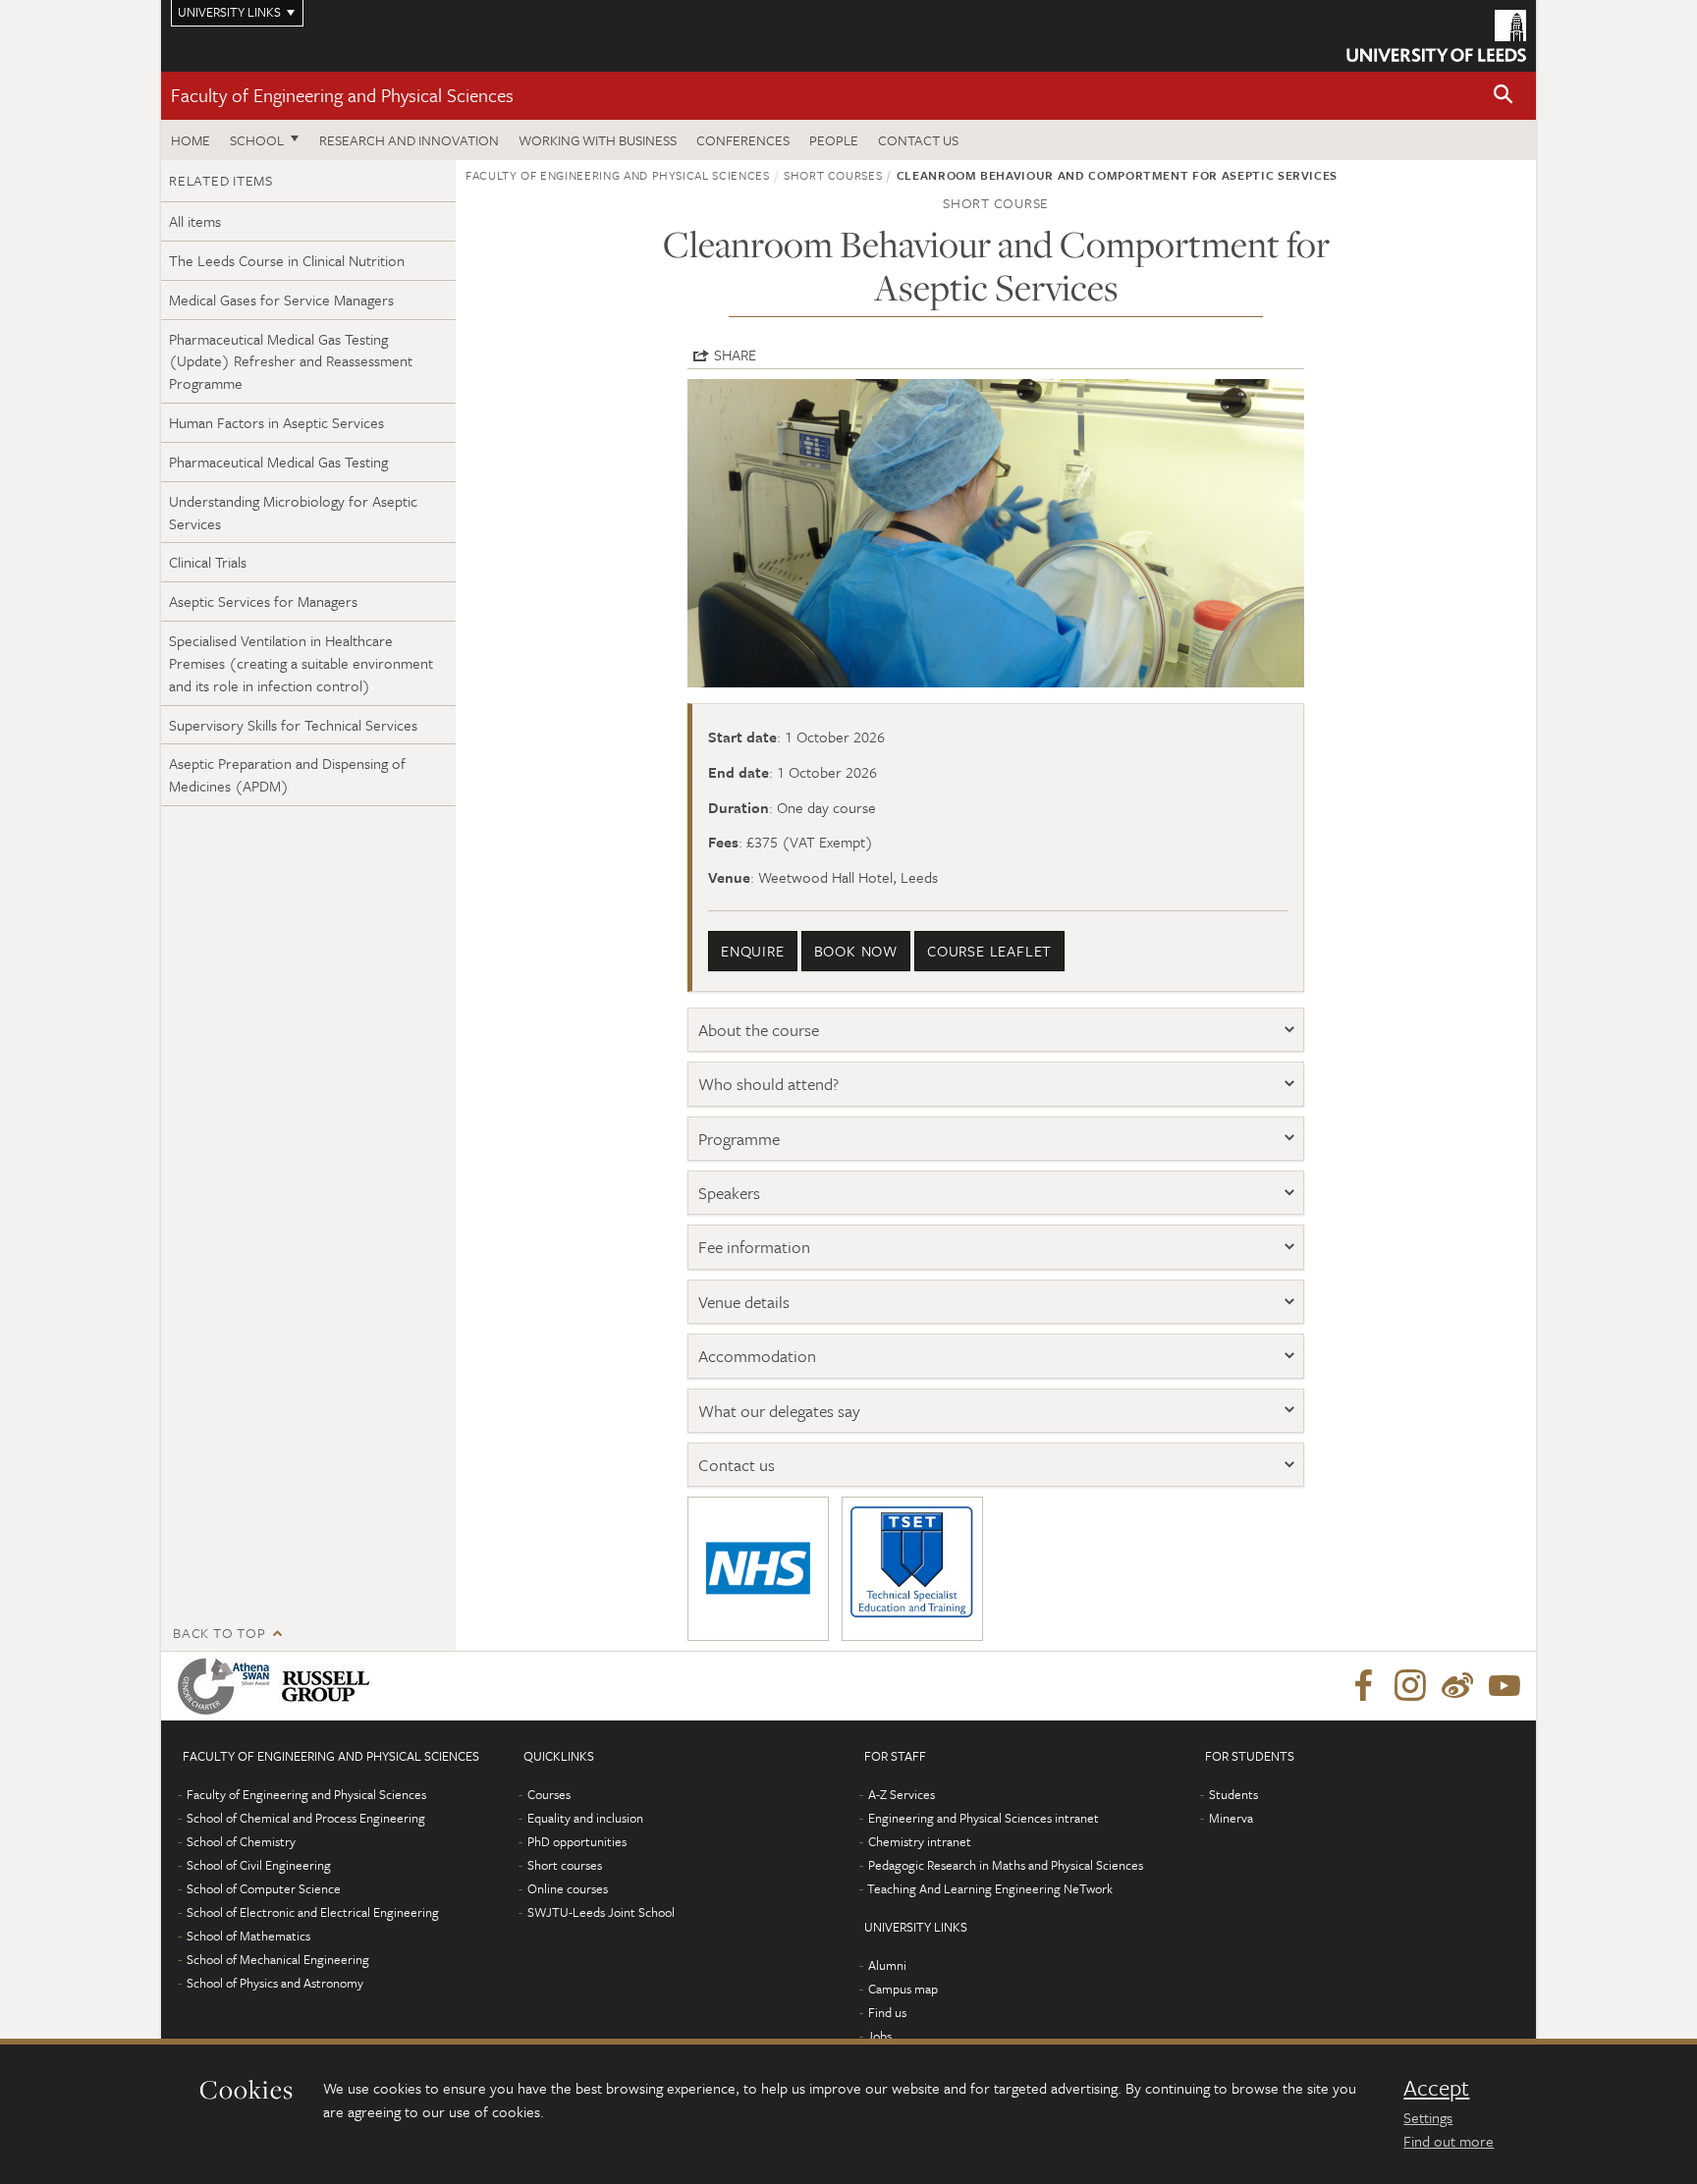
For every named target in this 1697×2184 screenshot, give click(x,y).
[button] (1504, 96)
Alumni (887, 1965)
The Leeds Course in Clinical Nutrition (287, 260)
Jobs (879, 2036)
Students (1233, 1794)
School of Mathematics (248, 1936)
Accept (1436, 2088)
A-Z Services (902, 1794)
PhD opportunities (577, 1841)
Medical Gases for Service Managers (281, 300)
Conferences (743, 140)
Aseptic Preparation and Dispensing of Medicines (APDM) (287, 774)
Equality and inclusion (585, 1818)
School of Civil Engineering (259, 1865)
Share (735, 355)
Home (191, 140)
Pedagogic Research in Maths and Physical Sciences (1006, 1865)
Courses (549, 1794)
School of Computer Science (264, 1888)
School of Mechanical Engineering (278, 1959)
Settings (1428, 2117)
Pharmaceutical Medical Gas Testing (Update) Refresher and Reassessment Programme (291, 361)
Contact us (918, 140)
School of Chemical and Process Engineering (306, 1818)
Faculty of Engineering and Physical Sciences (342, 95)
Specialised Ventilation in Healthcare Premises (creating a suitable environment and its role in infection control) (301, 663)
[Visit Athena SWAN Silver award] (228, 1686)
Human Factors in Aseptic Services (276, 422)
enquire (753, 951)
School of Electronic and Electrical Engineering (313, 1912)
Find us (887, 2012)
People (834, 140)
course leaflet (989, 951)
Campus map (903, 1989)
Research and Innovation (409, 140)
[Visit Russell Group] (329, 1686)
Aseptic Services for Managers (263, 601)
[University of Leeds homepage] (1436, 36)
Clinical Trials (208, 562)
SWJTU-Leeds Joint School (601, 1912)
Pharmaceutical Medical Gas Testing (278, 462)
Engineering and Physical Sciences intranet (984, 1818)
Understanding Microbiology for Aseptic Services (293, 512)
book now (856, 951)
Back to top (219, 1633)
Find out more (1449, 2141)
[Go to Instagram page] (1410, 1686)
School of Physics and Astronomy (275, 1983)
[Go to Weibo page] (1457, 1686)
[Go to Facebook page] (1363, 1686)
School (257, 140)
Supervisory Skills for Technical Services (293, 725)
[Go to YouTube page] (1505, 1686)
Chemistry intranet (920, 1841)
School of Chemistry (241, 1841)
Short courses (833, 175)
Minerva (1231, 1818)
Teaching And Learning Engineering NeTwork (990, 1888)
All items (195, 221)
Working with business (598, 140)
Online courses (568, 1888)
